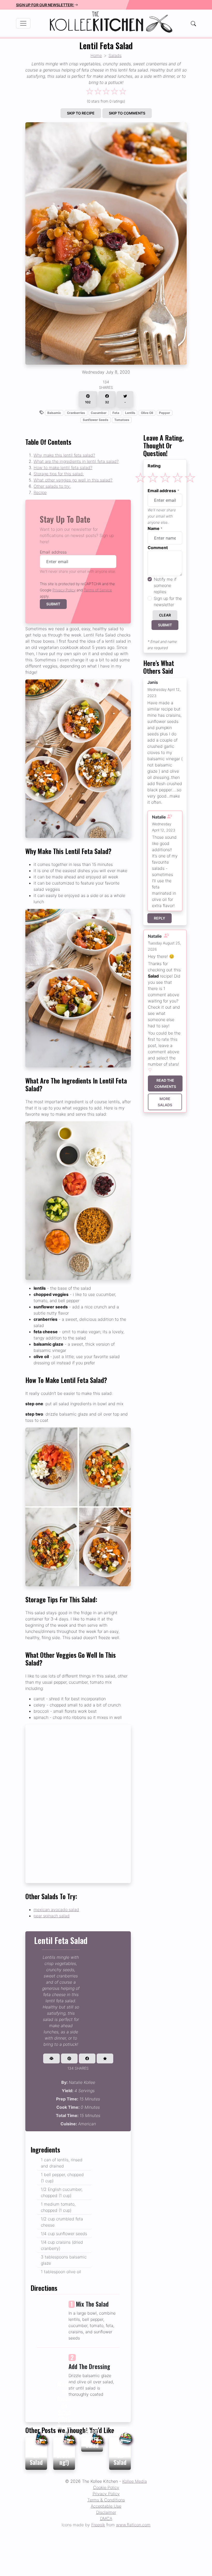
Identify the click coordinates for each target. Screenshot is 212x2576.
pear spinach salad (52, 1916)
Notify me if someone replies (165, 585)
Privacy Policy (64, 590)
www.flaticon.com (133, 2525)
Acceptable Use (106, 2506)
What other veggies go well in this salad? (73, 480)
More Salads (165, 1102)
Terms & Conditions (106, 2500)
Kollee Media (135, 2481)
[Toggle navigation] (23, 23)
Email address (53, 552)
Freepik (98, 2525)
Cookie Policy (106, 2487)
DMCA (106, 2518)
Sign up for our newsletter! (45, 5)
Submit (53, 604)
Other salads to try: (52, 486)
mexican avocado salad (56, 1910)
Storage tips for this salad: (59, 474)
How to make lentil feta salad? (63, 468)
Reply (160, 918)
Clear (165, 615)
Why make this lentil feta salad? (64, 455)
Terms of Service (98, 590)
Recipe (40, 492)
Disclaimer (106, 2512)
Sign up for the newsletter (168, 601)
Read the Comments (165, 1083)
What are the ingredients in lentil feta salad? (76, 461)
